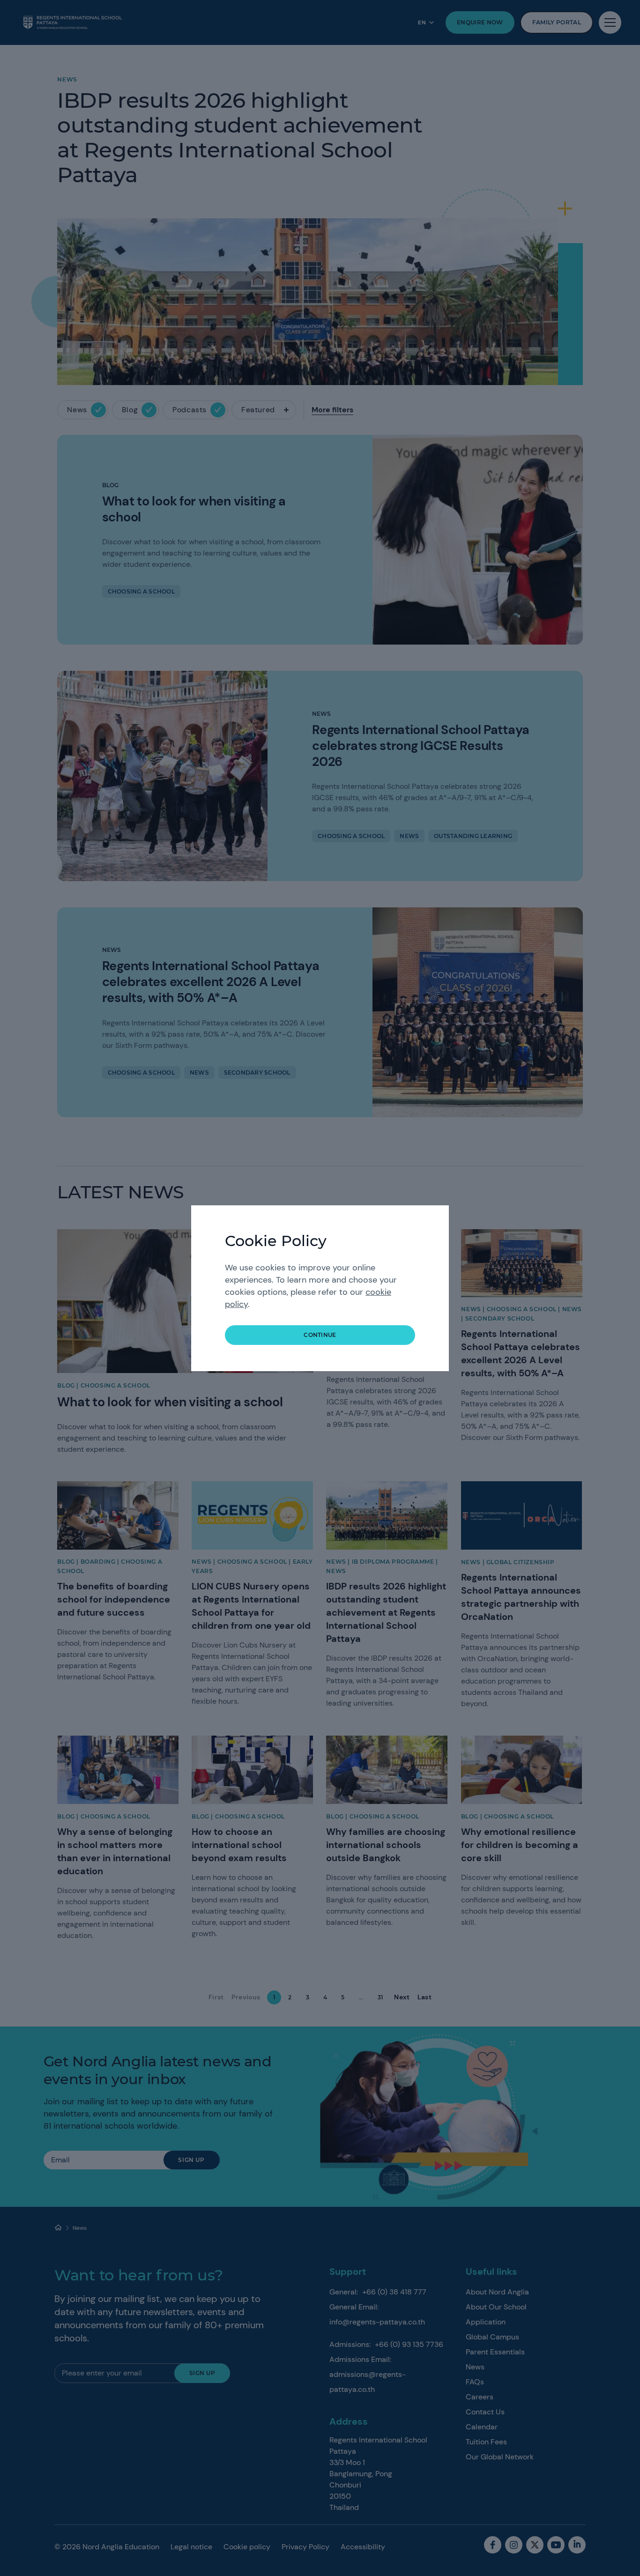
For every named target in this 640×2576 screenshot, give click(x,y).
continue (320, 1335)
